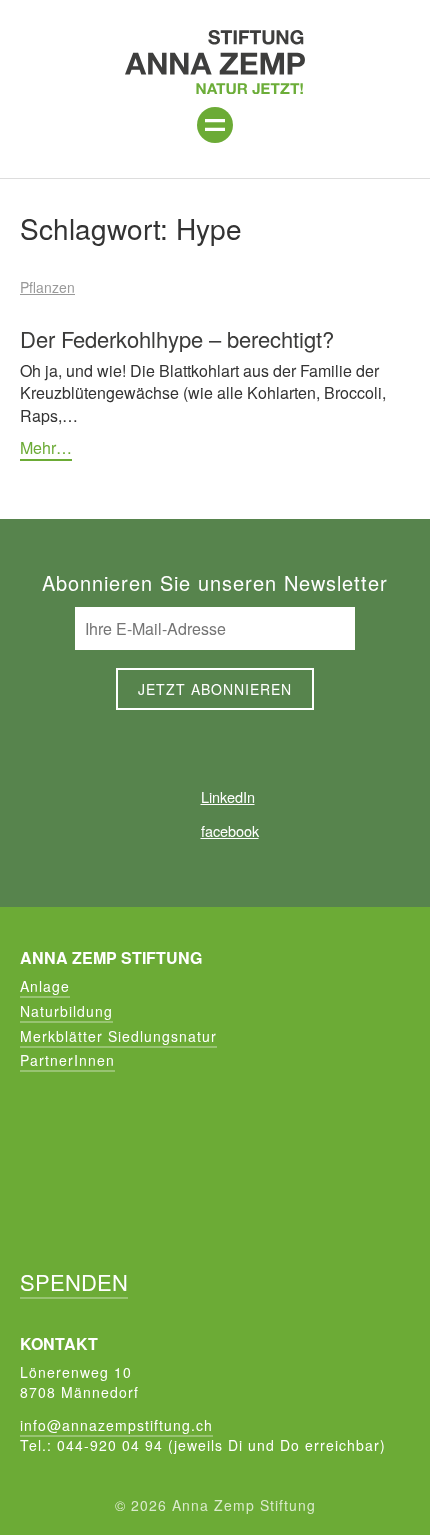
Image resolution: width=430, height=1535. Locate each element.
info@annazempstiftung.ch (116, 1425)
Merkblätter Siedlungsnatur (118, 1036)
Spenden (74, 1281)
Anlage (45, 986)
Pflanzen (47, 287)
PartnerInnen (67, 1060)
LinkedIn (228, 796)
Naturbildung (66, 1011)
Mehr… (46, 447)
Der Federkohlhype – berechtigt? (177, 338)
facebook (229, 830)
